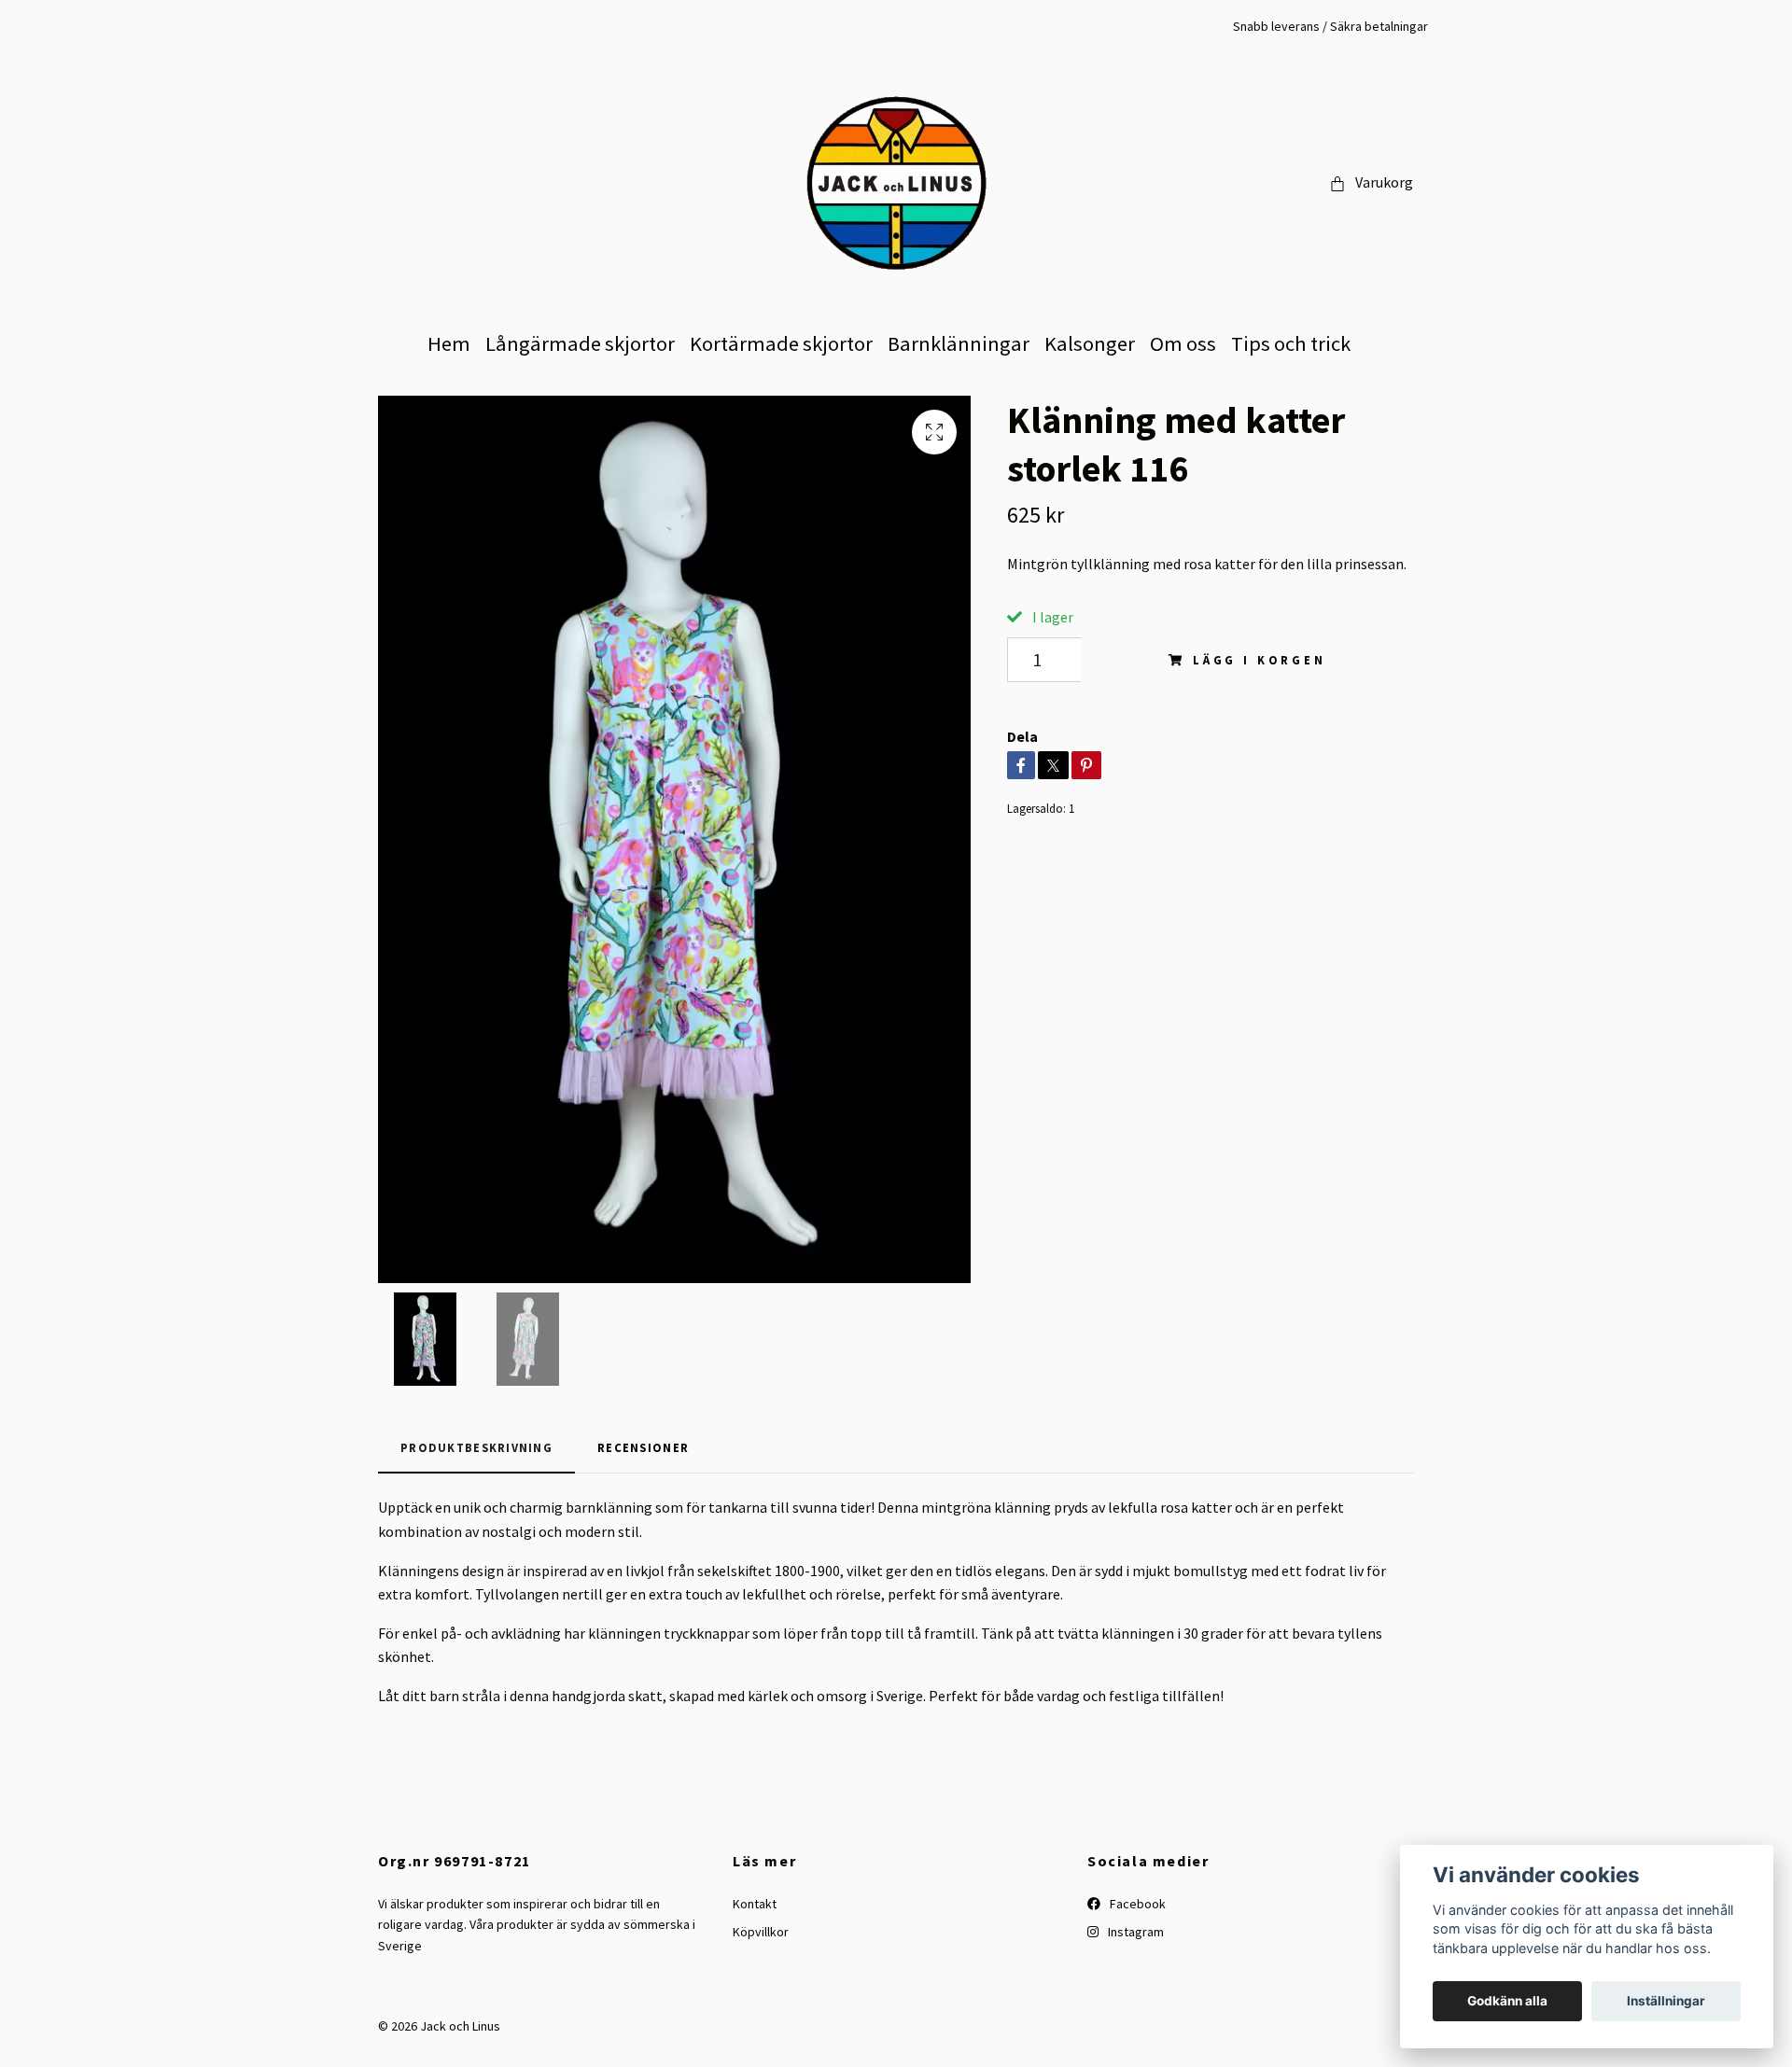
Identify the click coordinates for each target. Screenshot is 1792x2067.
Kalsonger (1090, 343)
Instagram (1134, 1932)
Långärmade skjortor (580, 343)
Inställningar (1666, 2001)
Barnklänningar (959, 343)
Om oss (1183, 343)
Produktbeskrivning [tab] (476, 1447)
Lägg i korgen (1260, 660)
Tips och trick (1291, 343)
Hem (449, 343)
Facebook (1136, 1904)
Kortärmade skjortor (781, 343)
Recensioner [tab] (643, 1447)
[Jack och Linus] (896, 183)
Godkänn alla (1507, 2001)
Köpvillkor (761, 1932)
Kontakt (755, 1904)
